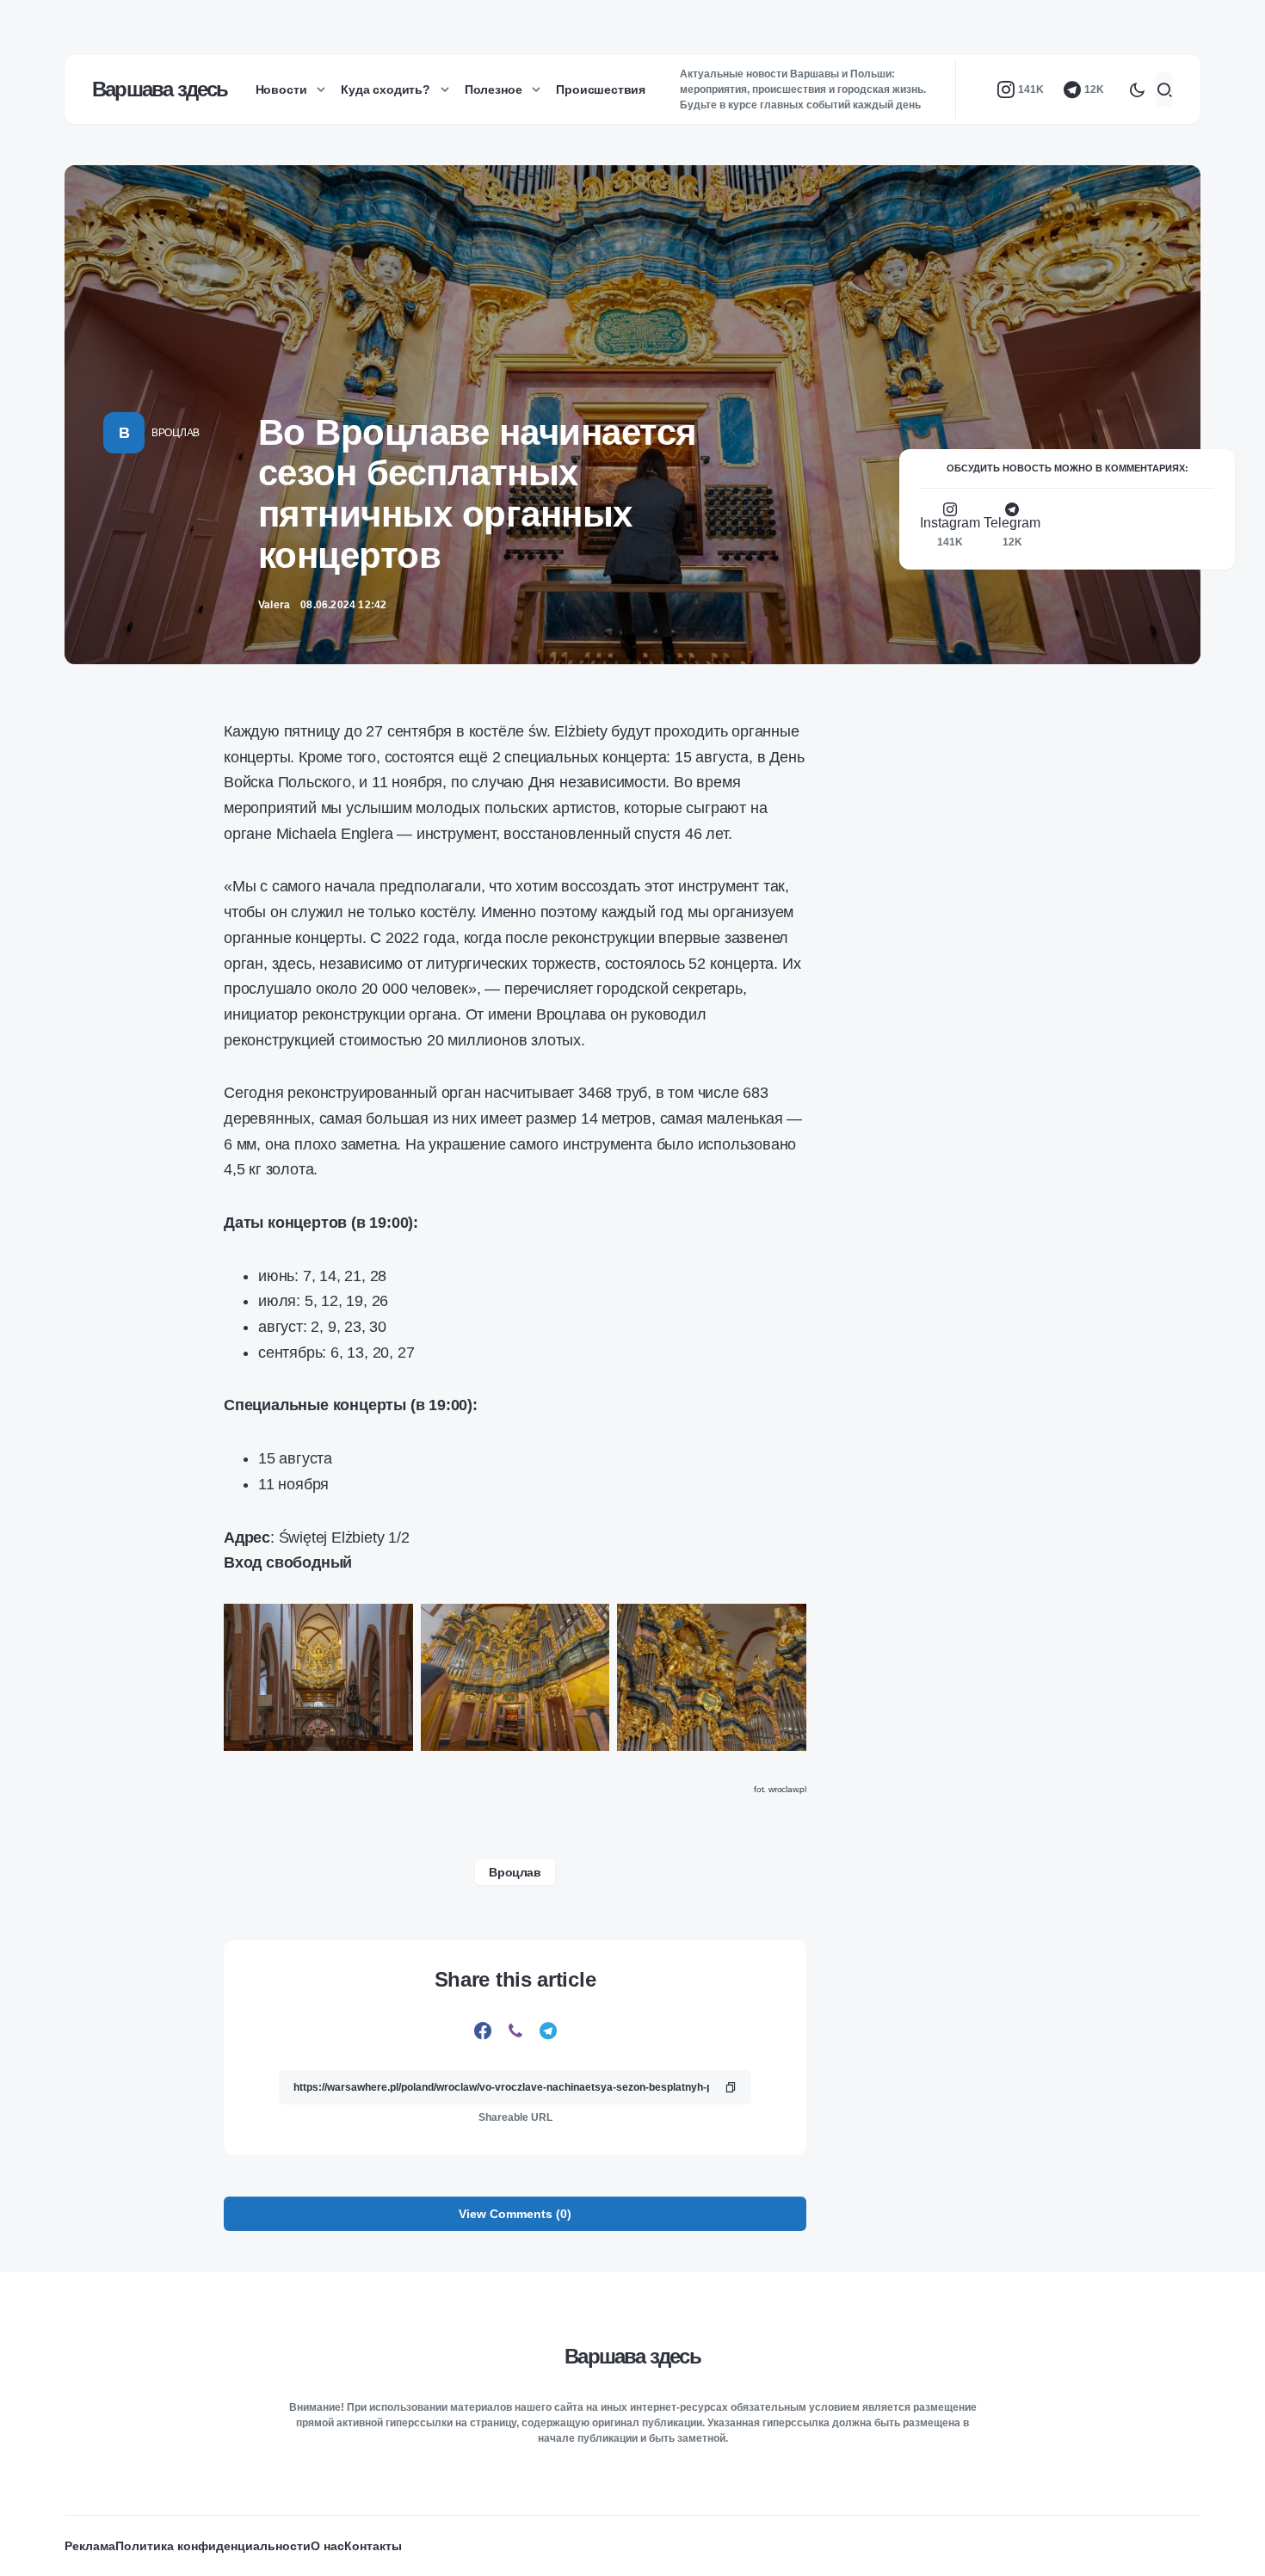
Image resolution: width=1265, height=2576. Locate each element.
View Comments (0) (515, 2214)
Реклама (90, 2546)
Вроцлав (176, 433)
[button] (1137, 89)
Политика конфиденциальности (213, 2546)
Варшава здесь (160, 89)
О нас (327, 2546)
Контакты (373, 2546)
